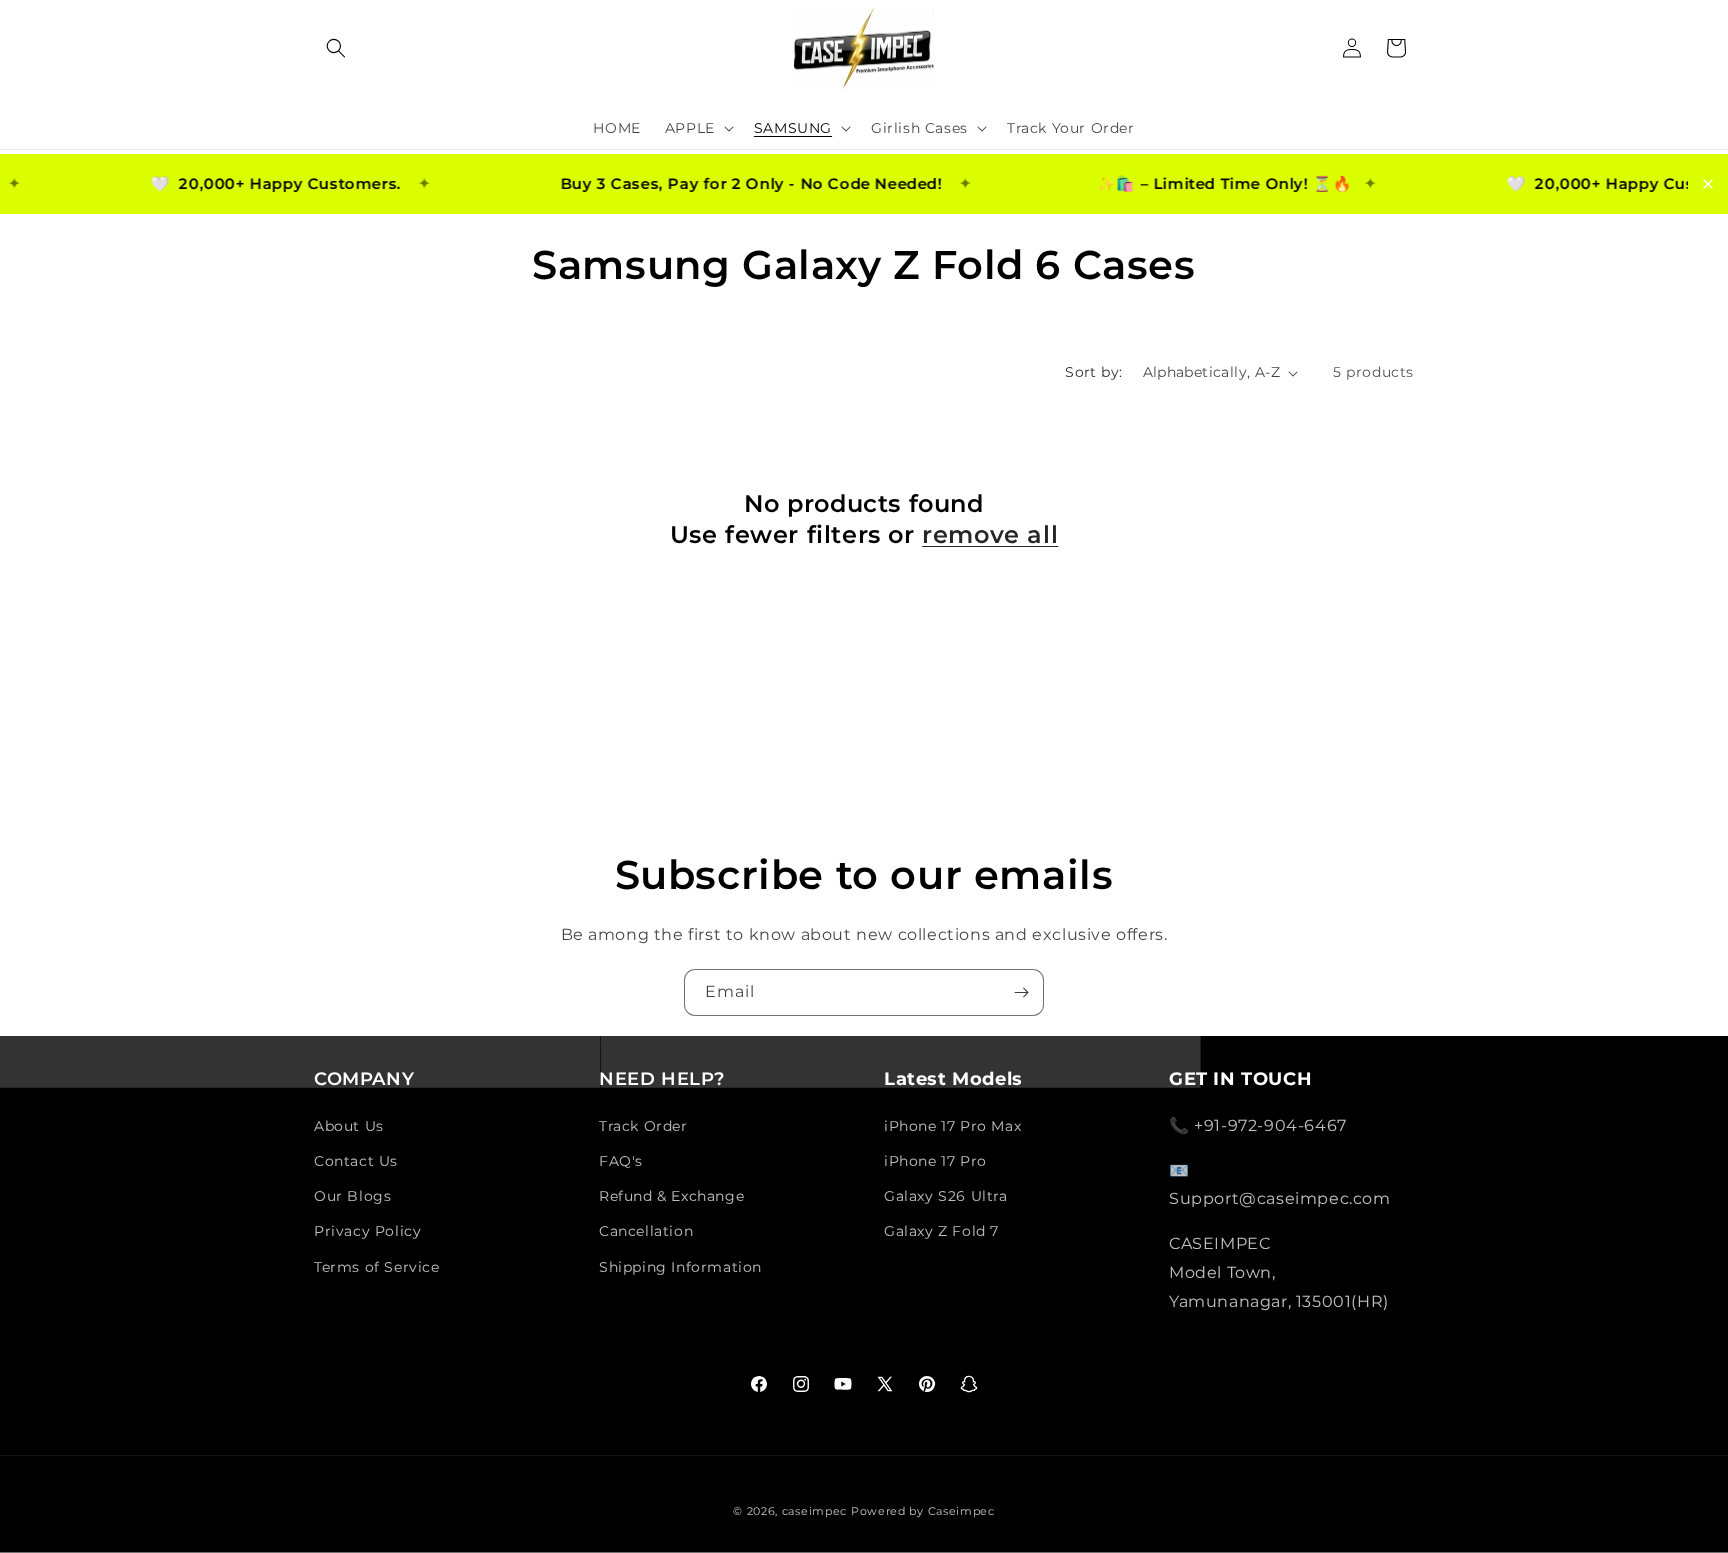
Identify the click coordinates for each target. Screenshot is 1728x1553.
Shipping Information (680, 1267)
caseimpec (814, 1511)
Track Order (643, 1126)
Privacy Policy (367, 1231)
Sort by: (1093, 372)
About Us (349, 1126)
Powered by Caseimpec (923, 1511)
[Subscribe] (1021, 992)
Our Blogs (352, 1196)
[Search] (336, 48)
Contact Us (356, 1161)
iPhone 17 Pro (935, 1161)
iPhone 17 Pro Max (952, 1126)
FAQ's (621, 1161)
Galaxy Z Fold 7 (941, 1231)
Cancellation (646, 1231)
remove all (990, 534)
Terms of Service (377, 1267)
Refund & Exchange (671, 1196)
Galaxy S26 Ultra (946, 1196)
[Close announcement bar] (1708, 184)
